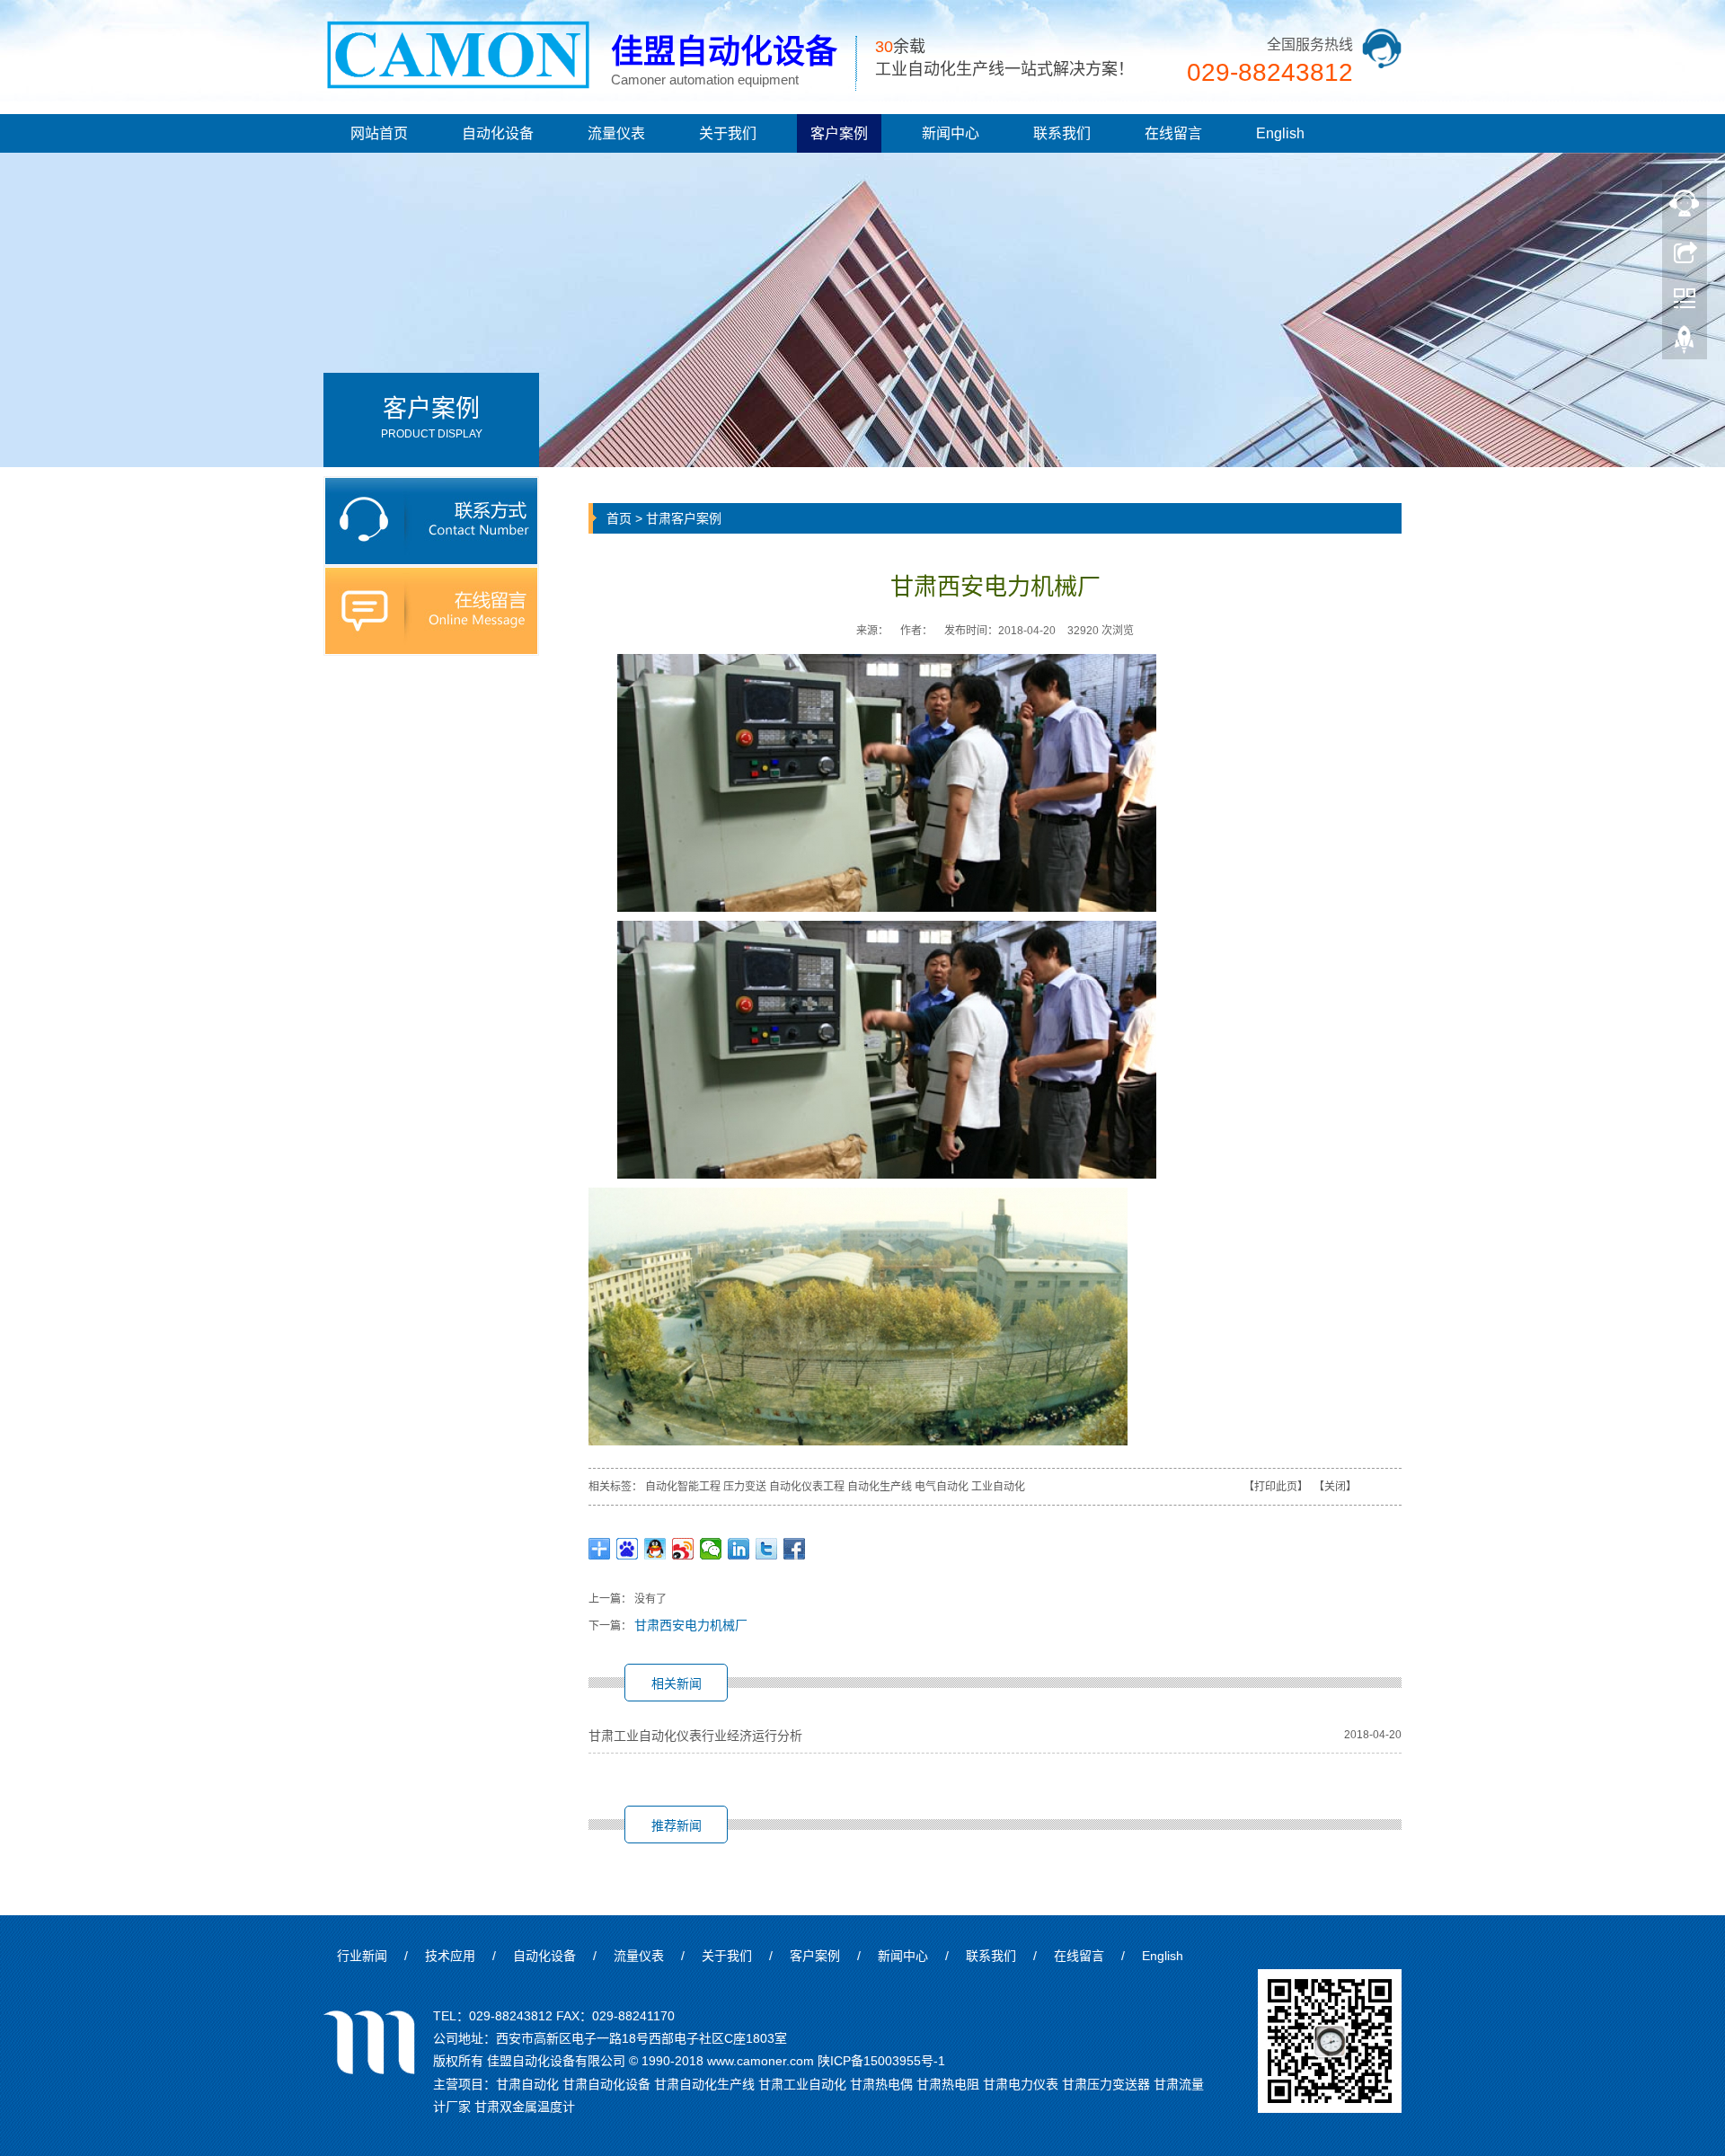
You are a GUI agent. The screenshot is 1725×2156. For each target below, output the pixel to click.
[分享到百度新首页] (628, 1549)
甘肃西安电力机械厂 (691, 1625)
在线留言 (1173, 133)
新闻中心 (951, 133)
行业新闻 (362, 1956)
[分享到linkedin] (739, 1549)
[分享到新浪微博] (683, 1549)
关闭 (1335, 1487)
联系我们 (1062, 133)
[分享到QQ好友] (655, 1549)
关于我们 (728, 133)
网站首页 (379, 133)
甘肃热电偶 (881, 2084)
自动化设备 (498, 133)
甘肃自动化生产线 (704, 2084)
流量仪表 (616, 133)
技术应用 (450, 1956)
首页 (619, 518)
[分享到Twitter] (767, 1549)
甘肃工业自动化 (802, 2084)
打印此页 (1276, 1487)
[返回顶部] (1685, 344)
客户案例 (839, 133)
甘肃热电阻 (948, 2084)
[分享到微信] (711, 1549)
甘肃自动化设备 (606, 2084)
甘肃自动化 (527, 2084)
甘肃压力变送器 (1106, 2084)
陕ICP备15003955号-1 (881, 2061)
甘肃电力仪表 (1021, 2084)
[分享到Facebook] (795, 1549)
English (1280, 133)
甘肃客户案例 (684, 518)
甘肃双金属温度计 (525, 2107)
